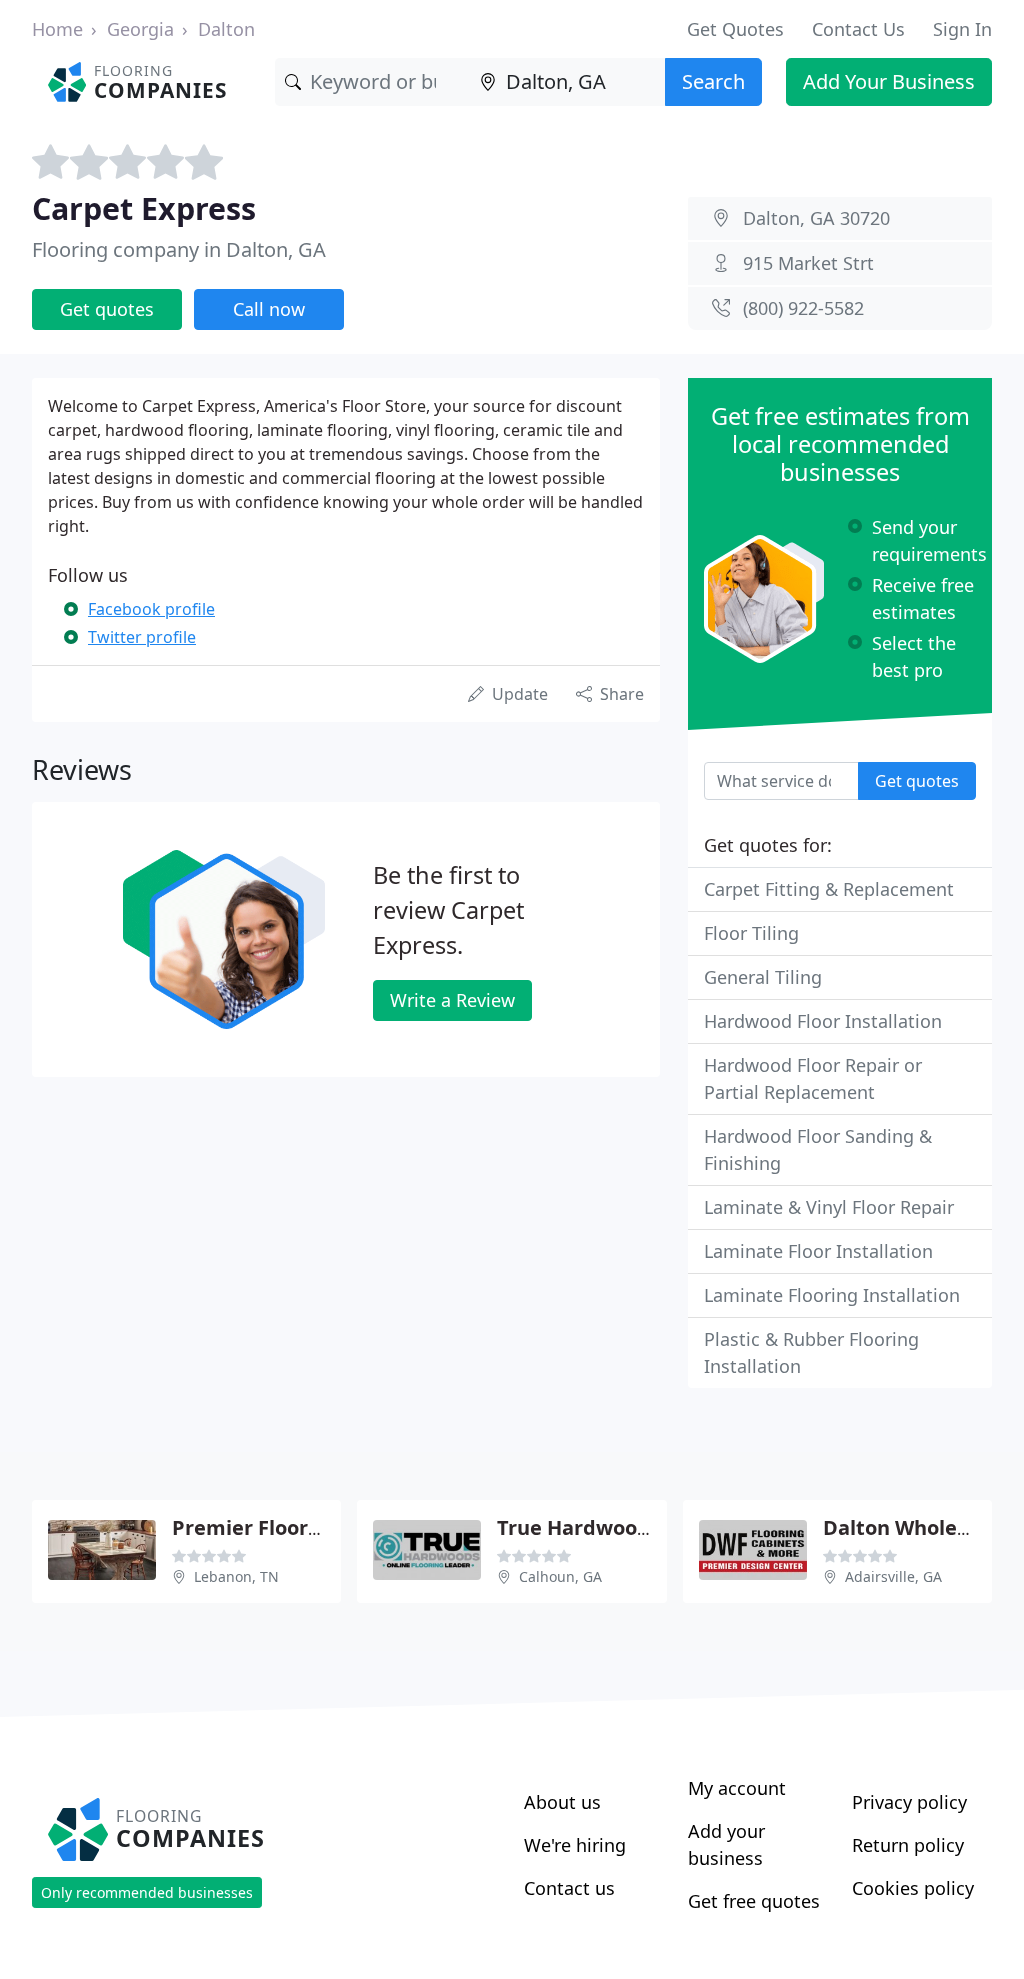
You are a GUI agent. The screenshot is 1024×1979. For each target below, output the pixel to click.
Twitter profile (142, 637)
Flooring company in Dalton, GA (179, 249)
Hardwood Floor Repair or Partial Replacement (813, 1078)
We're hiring (575, 1845)
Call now (269, 309)
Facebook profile (151, 609)
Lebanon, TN (236, 1576)
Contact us (569, 1888)
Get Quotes (735, 29)
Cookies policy (913, 1888)
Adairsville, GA (893, 1576)
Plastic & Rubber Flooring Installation (811, 1352)
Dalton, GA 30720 (816, 218)
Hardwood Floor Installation (823, 1021)
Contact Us (858, 29)
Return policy (908, 1845)
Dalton (226, 29)
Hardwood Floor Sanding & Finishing (818, 1149)
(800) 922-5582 (803, 308)
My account (737, 1788)
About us (562, 1802)
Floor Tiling (751, 933)
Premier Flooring (256, 1527)
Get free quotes (754, 1901)
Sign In (962, 29)
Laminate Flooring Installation (832, 1295)
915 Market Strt (808, 263)
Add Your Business (889, 81)
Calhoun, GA (560, 1576)
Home (57, 29)
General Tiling (763, 977)
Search (713, 81)
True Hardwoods (578, 1527)
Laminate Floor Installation (818, 1251)
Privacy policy (909, 1802)
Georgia (140, 29)
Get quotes (107, 309)
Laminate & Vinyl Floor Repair (829, 1207)
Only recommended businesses (147, 1892)
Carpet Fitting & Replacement (829, 889)
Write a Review (452, 1000)
